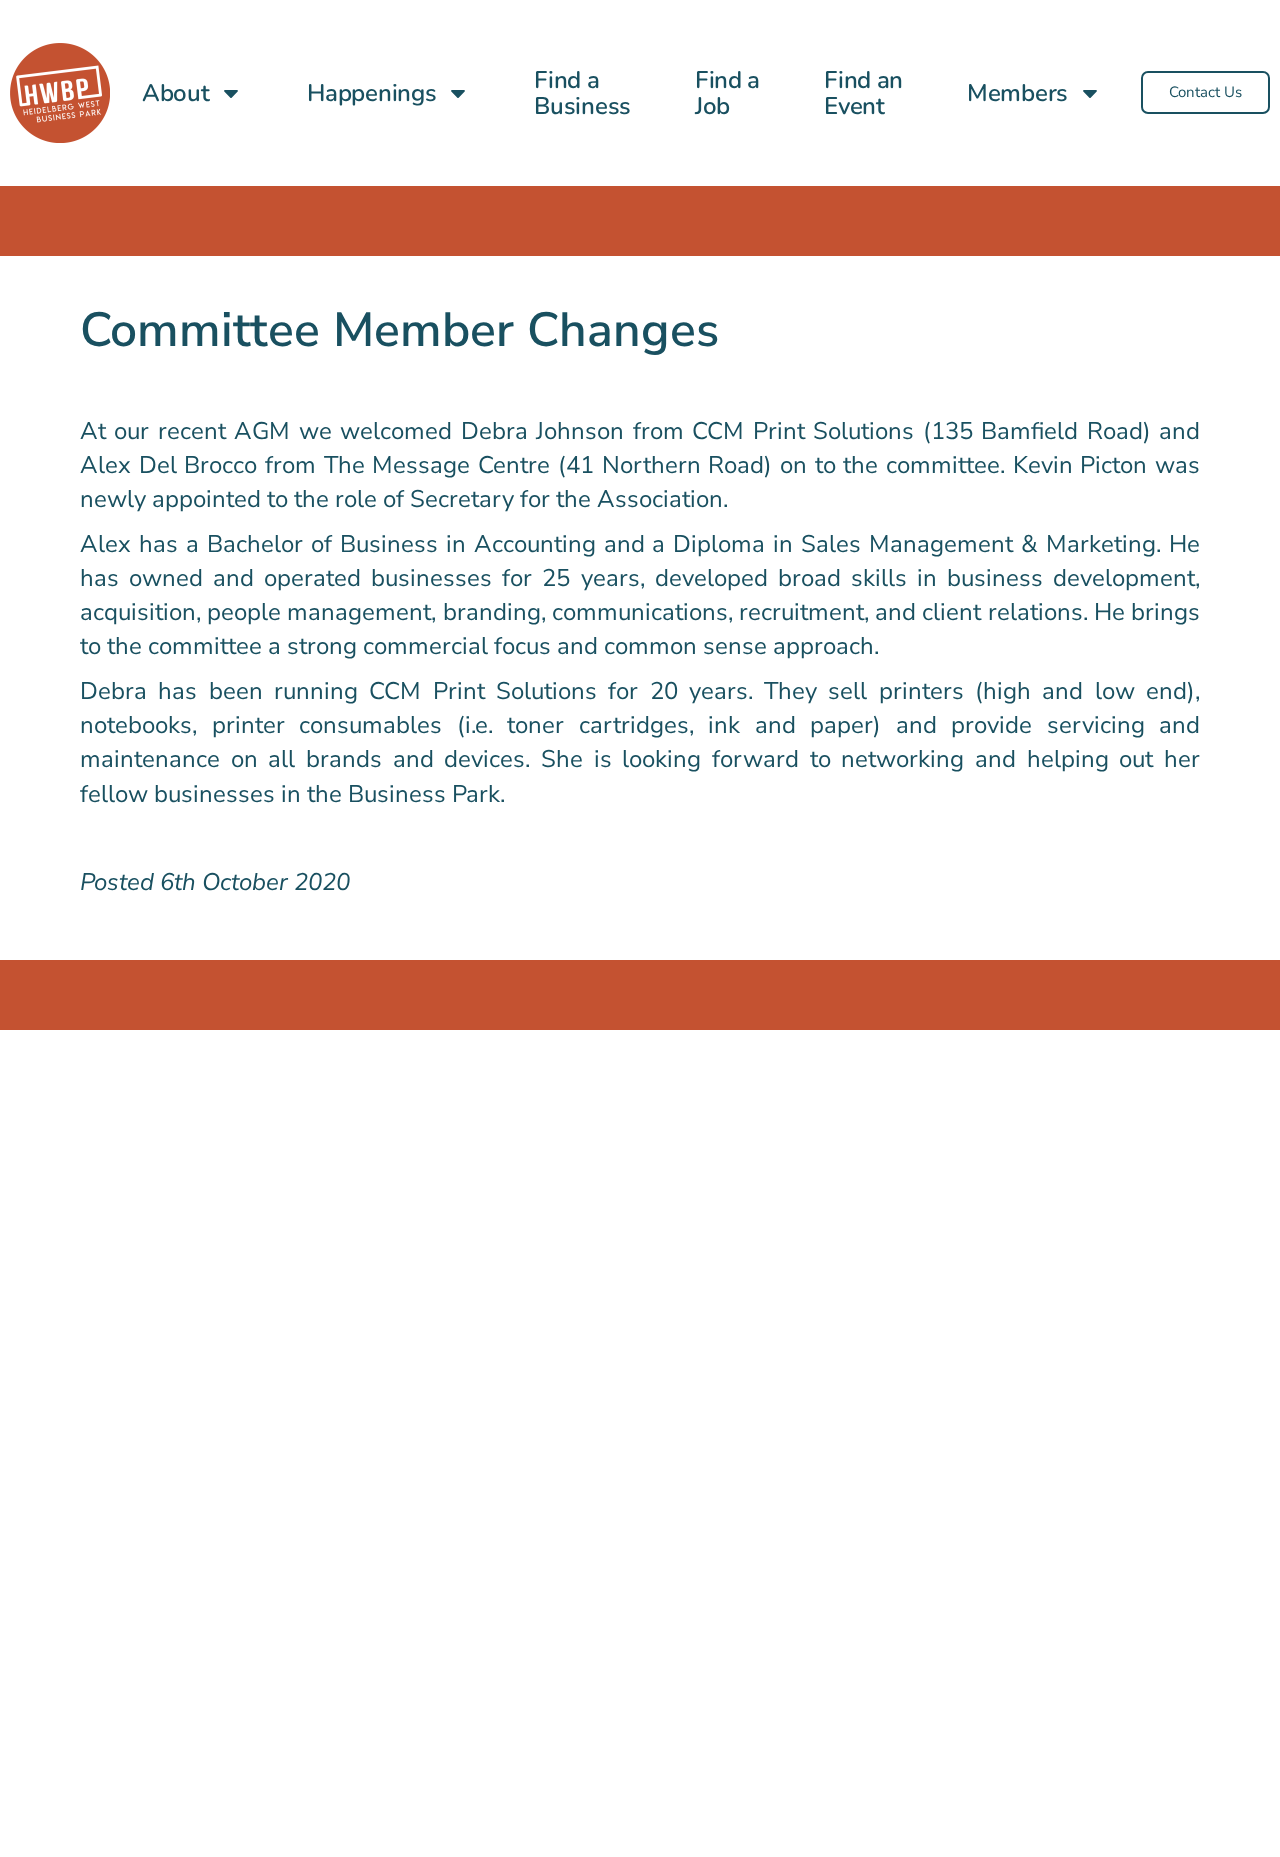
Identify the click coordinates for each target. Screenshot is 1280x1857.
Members (1017, 93)
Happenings (371, 93)
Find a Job (727, 93)
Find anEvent (863, 93)
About (176, 93)
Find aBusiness (582, 93)
